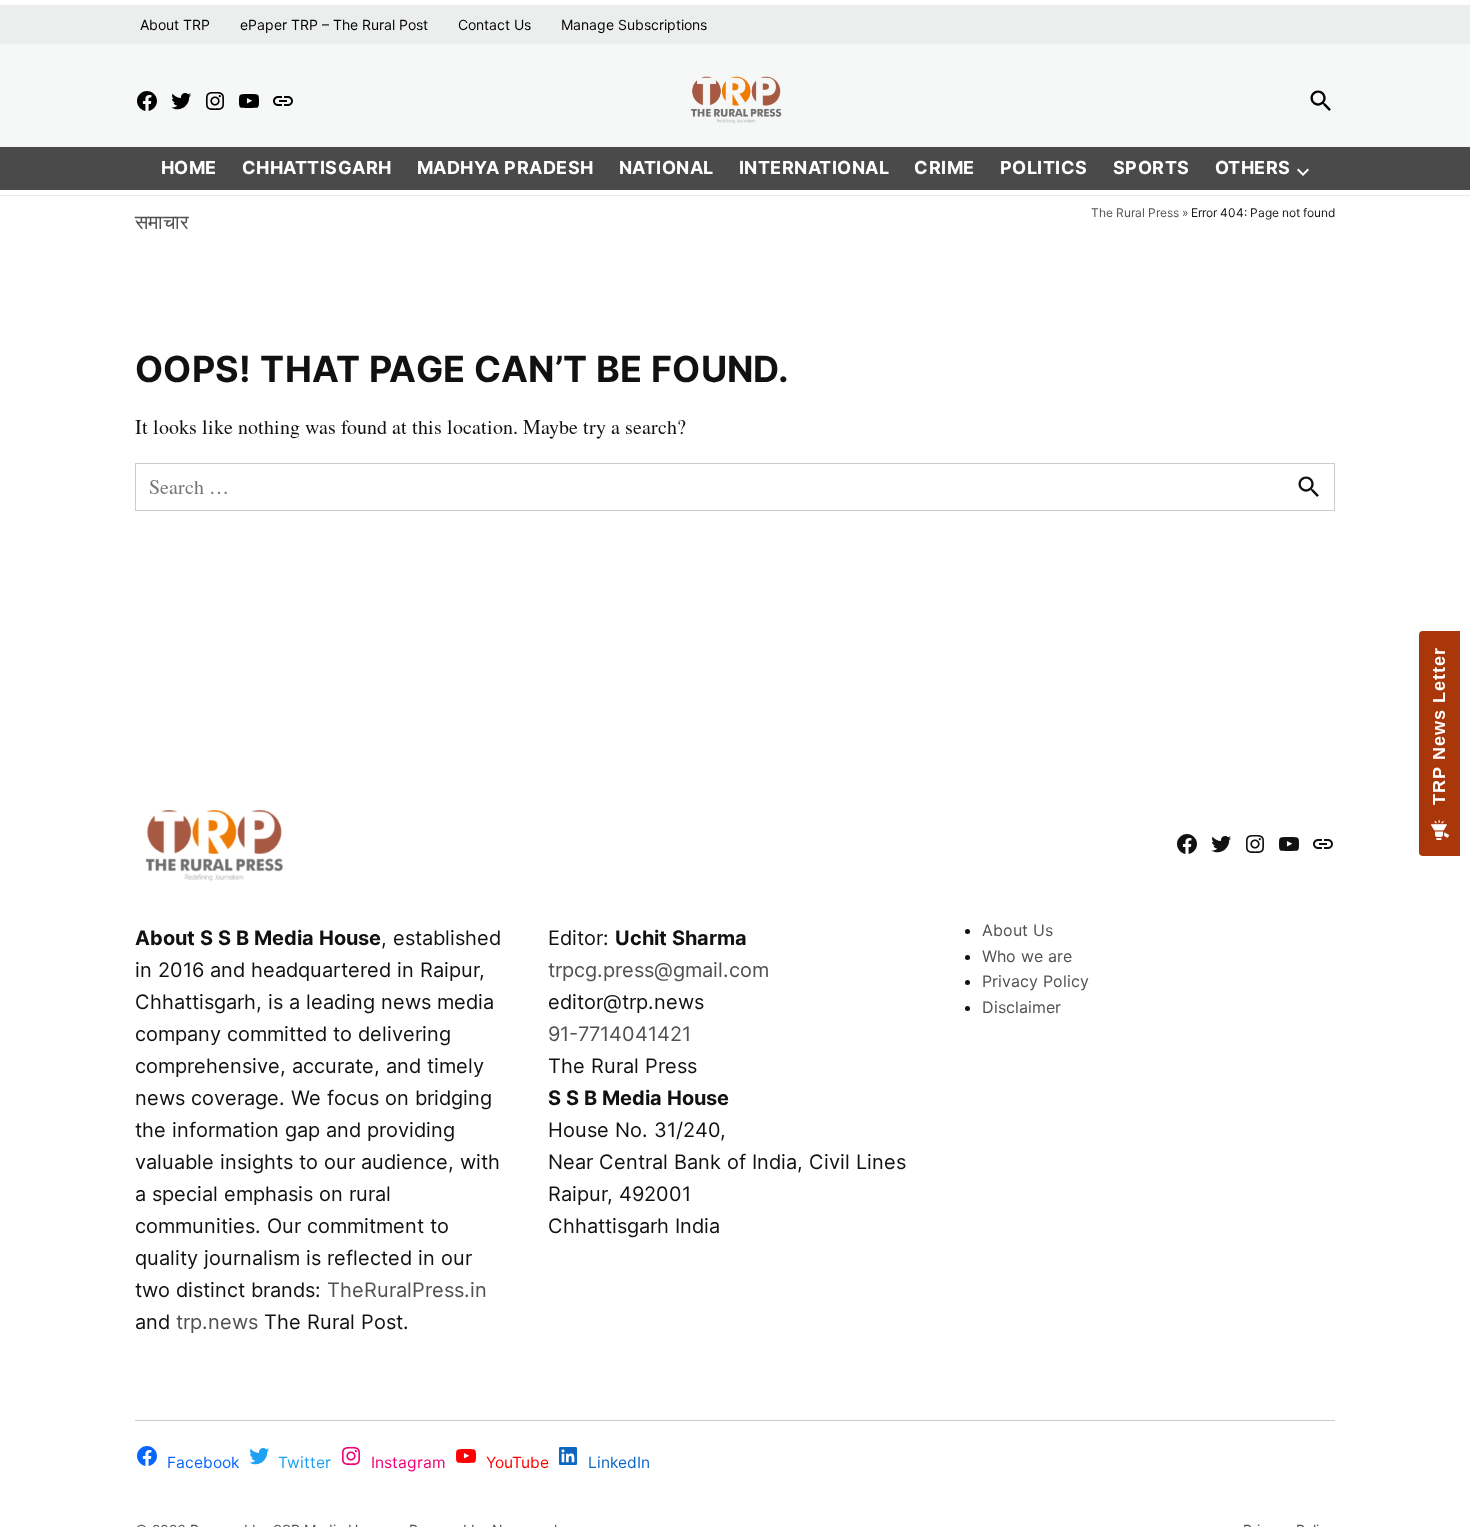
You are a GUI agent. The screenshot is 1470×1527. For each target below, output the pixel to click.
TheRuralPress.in (407, 1290)
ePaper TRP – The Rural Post (334, 24)
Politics (1044, 167)
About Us (1017, 930)
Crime (944, 167)
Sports (1151, 167)
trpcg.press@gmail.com (658, 970)
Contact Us (494, 24)
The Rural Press (1135, 212)
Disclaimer (1021, 1007)
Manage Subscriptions (634, 24)
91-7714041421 (619, 1034)
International (814, 167)
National (666, 167)
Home (189, 167)
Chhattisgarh (317, 167)
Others (1253, 167)
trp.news (217, 1322)
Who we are (1027, 956)
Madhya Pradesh (505, 167)
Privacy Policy (1035, 981)
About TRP (175, 24)
